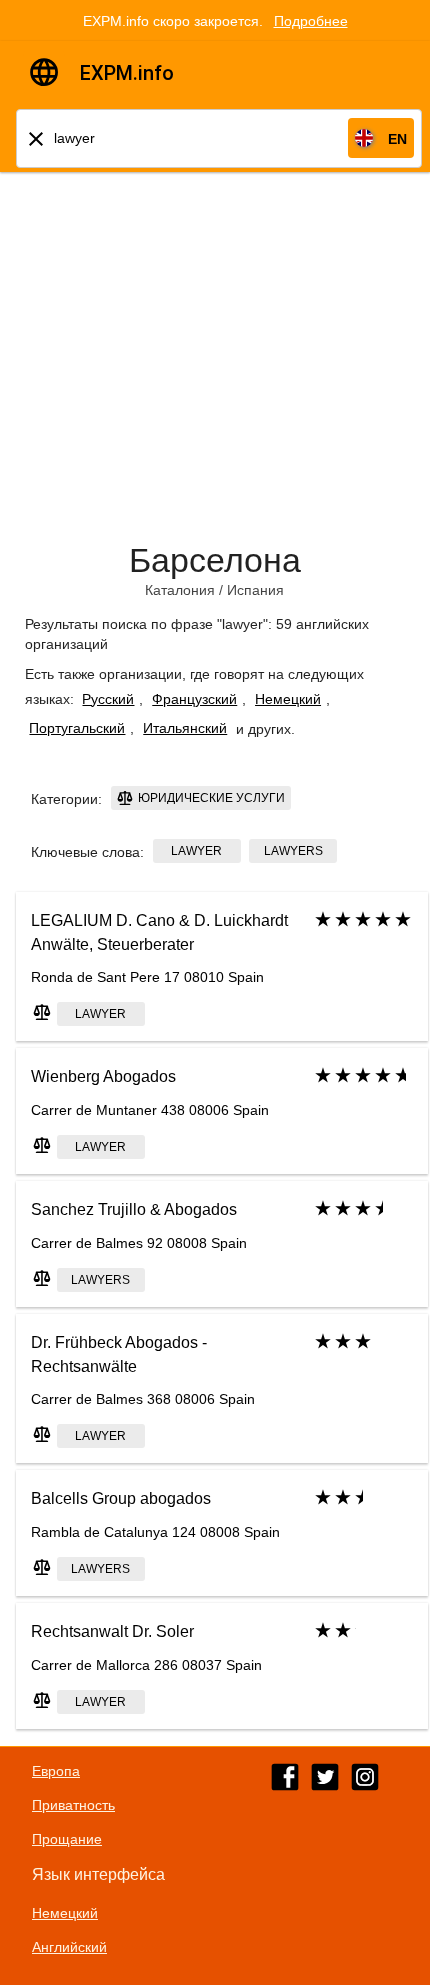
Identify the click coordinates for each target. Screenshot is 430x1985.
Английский (69, 1947)
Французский (194, 699)
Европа (56, 1771)
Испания (255, 590)
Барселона (215, 560)
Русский (108, 699)
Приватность (73, 1805)
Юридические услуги (210, 798)
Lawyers (293, 851)
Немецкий (288, 699)
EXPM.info (127, 73)
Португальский (77, 728)
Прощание (67, 1839)
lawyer (196, 851)
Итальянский (185, 728)
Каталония (180, 590)
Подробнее (311, 21)
